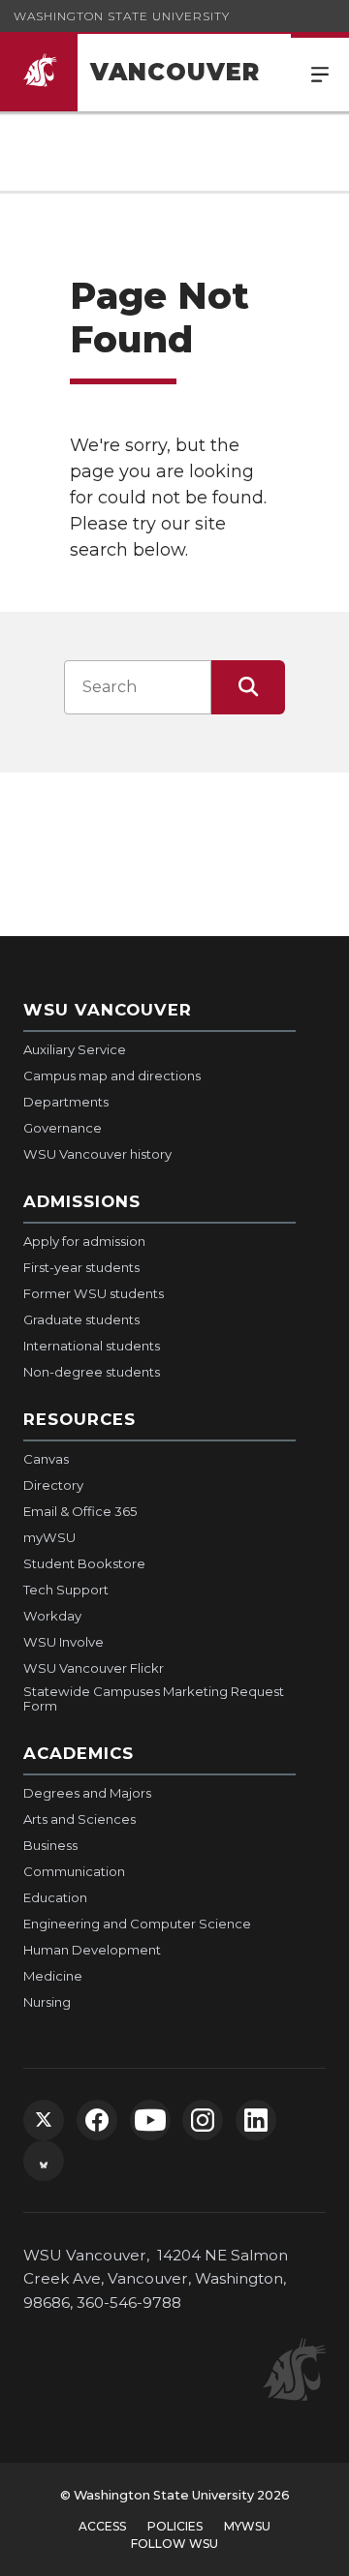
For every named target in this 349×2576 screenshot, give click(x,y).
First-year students (81, 1267)
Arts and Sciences (79, 1819)
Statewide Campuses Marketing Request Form (154, 1699)
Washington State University (122, 16)
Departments (66, 1102)
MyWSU (247, 2526)
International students (92, 1346)
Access (102, 2526)
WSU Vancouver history (97, 1154)
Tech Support (66, 1590)
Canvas (46, 1459)
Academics (79, 1753)
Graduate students (81, 1319)
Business (50, 1845)
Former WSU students (94, 1293)
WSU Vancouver (108, 1010)
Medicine (53, 1976)
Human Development (92, 1950)
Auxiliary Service (75, 1049)
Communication (74, 1871)
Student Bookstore (84, 1563)
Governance (63, 1128)
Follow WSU (174, 2544)
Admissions (82, 1201)
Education (55, 1897)
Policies (175, 2526)
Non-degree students (92, 1372)
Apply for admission (84, 1241)
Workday (52, 1616)
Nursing (47, 2002)
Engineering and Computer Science (137, 1924)
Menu (320, 73)
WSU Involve (63, 1642)
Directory (53, 1485)
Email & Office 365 (80, 1511)
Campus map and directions (112, 1076)
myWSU (49, 1537)
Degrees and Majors (87, 1793)
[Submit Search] (248, 687)
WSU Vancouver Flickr (94, 1668)
